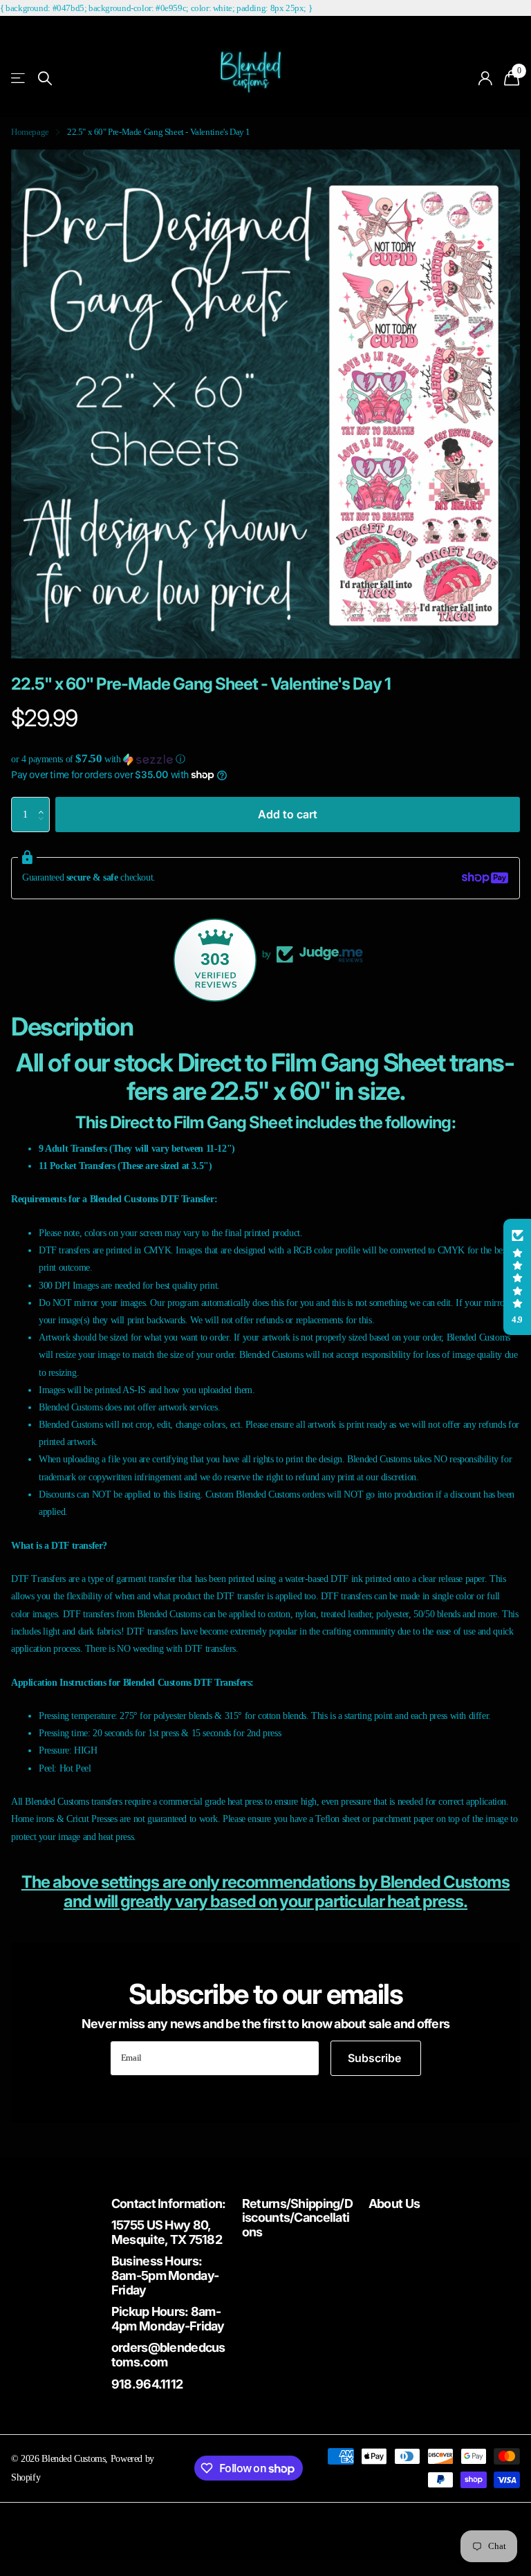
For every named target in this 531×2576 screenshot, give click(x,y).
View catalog (19, 79)
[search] (45, 79)
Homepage (30, 132)
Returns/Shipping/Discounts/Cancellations (297, 2218)
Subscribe (376, 2058)
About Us (394, 2204)
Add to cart (288, 814)
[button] (265, 759)
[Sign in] (486, 79)
